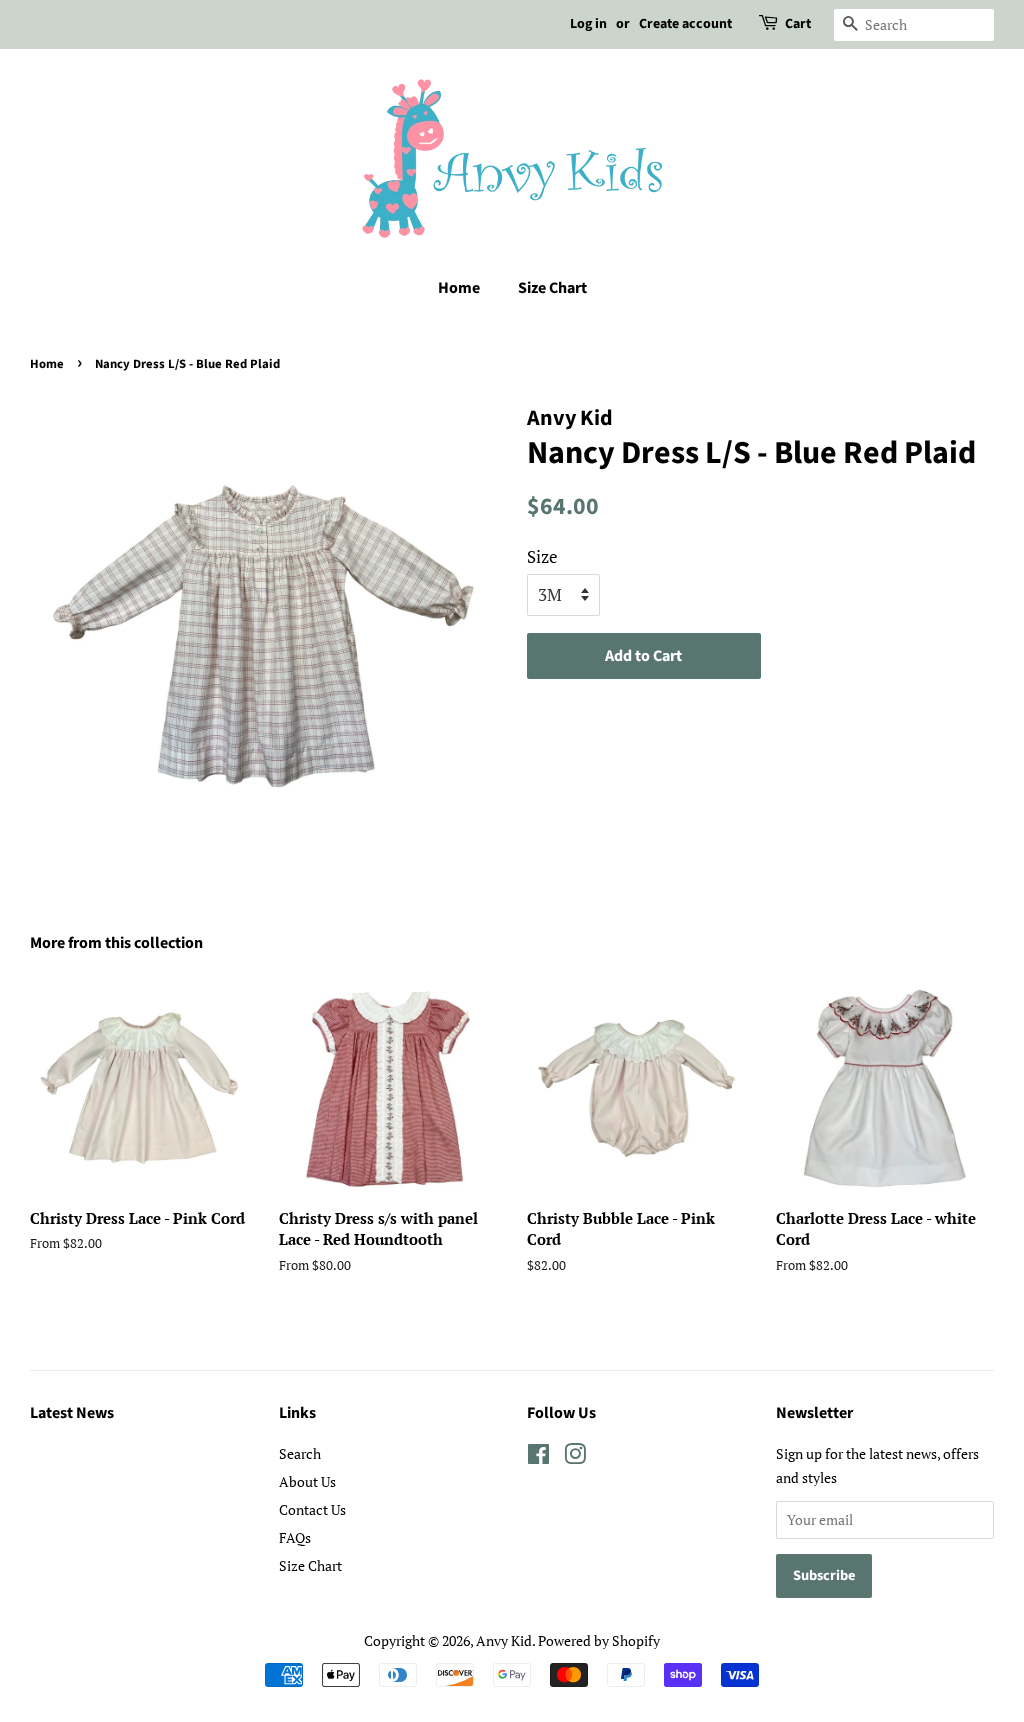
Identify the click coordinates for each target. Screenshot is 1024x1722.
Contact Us (312, 1509)
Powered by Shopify (599, 1640)
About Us (307, 1481)
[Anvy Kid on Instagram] (575, 1457)
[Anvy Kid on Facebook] (538, 1457)
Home (459, 288)
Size (542, 556)
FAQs (295, 1537)
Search (300, 1453)
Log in (588, 24)
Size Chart (552, 288)
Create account (685, 24)
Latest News (72, 1413)
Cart (798, 24)
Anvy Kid (504, 1640)
